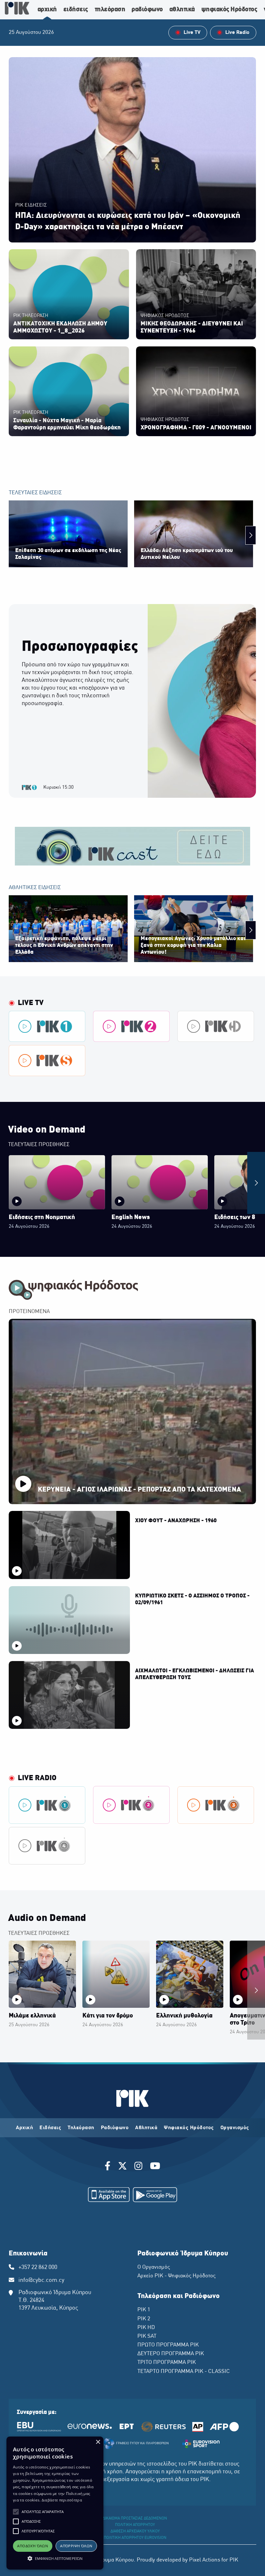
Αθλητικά (146, 2128)
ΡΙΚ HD (146, 2328)
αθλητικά (182, 10)
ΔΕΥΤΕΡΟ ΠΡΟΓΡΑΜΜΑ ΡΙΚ (171, 2354)
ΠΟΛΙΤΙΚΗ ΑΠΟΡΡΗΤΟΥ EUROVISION (135, 2538)
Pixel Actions (205, 2560)
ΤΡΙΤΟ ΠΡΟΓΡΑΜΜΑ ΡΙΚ (167, 2363)
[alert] (55, 2503)
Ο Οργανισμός (154, 2267)
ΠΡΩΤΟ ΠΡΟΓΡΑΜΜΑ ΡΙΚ (168, 2345)
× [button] (98, 2442)
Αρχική (24, 2128)
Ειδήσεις (50, 2128)
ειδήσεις (76, 10)
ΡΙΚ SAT (147, 2336)
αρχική (47, 10)
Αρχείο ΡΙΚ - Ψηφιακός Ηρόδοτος (176, 2276)
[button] (16, 2512)
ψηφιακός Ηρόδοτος (229, 10)
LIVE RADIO (37, 1778)
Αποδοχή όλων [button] (32, 2546)
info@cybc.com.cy (41, 2280)
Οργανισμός (235, 2128)
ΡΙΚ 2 (144, 2319)
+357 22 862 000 (38, 2268)
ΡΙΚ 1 (144, 2310)
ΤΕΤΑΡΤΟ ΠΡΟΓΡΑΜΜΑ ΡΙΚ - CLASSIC (184, 2372)
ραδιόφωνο (147, 10)
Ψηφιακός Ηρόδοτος (189, 2128)
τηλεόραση (110, 10)
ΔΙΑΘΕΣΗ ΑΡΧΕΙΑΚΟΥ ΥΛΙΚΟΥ (135, 2531)
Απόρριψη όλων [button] (76, 2546)
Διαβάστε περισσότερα (62, 2500)
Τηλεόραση (81, 2128)
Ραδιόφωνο (115, 2128)
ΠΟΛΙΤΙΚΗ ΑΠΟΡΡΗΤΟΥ (135, 2525)
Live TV (31, 1003)
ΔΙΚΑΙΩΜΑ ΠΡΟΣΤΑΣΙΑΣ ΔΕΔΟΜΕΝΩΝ (135, 2519)
